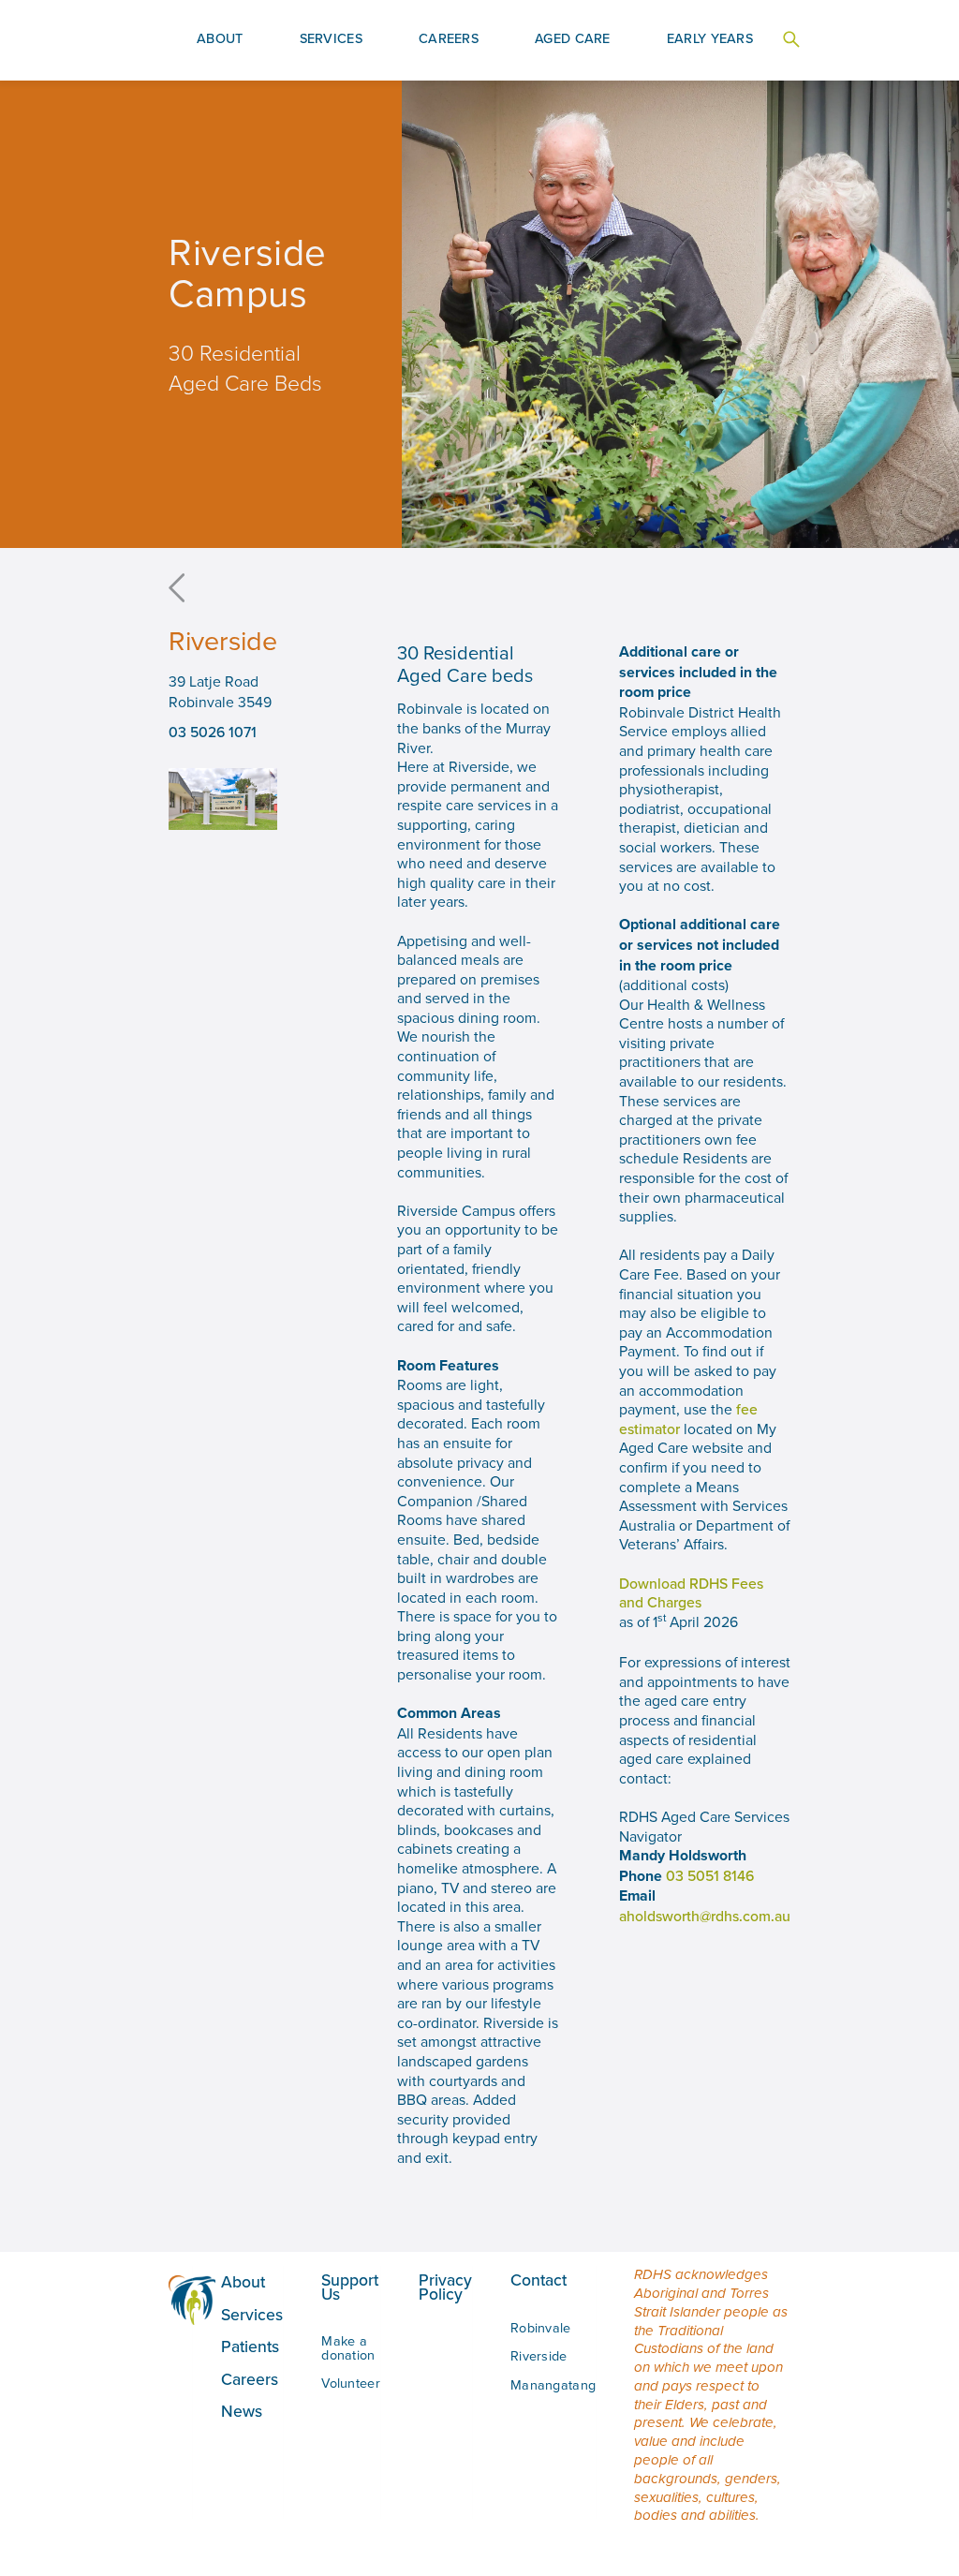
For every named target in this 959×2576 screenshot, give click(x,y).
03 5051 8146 (710, 1875)
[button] (220, 40)
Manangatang (553, 2384)
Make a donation (348, 2347)
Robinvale (541, 2327)
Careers (250, 2379)
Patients (250, 2346)
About (243, 2281)
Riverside (539, 2355)
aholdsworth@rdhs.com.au (705, 1916)
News (242, 2411)
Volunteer (351, 2383)
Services (252, 2314)
